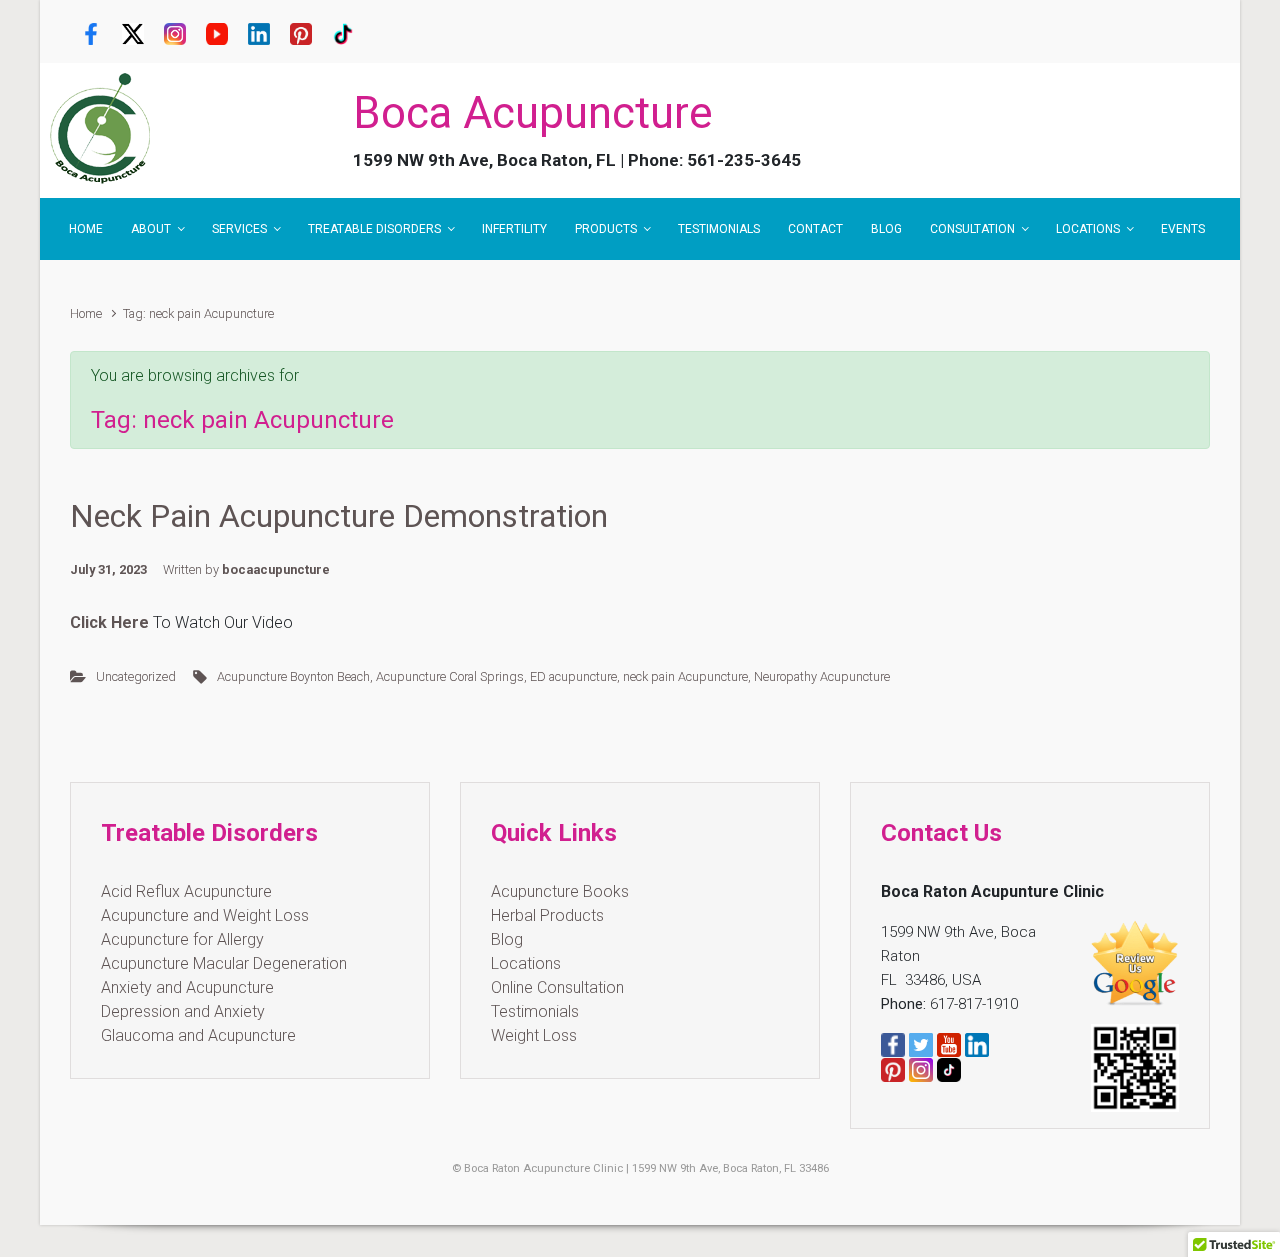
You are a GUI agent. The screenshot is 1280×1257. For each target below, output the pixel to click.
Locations (526, 963)
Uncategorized (136, 676)
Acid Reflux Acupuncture (186, 891)
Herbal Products (547, 915)
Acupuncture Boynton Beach (293, 676)
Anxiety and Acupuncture (187, 987)
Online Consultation (557, 987)
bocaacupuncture (276, 569)
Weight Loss (534, 1035)
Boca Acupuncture (533, 113)
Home (86, 313)
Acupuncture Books (560, 891)
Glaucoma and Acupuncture (198, 1035)
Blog (507, 939)
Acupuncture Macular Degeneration (224, 963)
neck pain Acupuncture (685, 676)
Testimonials (535, 1011)
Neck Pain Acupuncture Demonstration (339, 516)
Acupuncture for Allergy (182, 939)
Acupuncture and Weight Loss (205, 915)
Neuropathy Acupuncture (822, 676)
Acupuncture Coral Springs (450, 676)
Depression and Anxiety (183, 1011)
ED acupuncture (573, 676)
